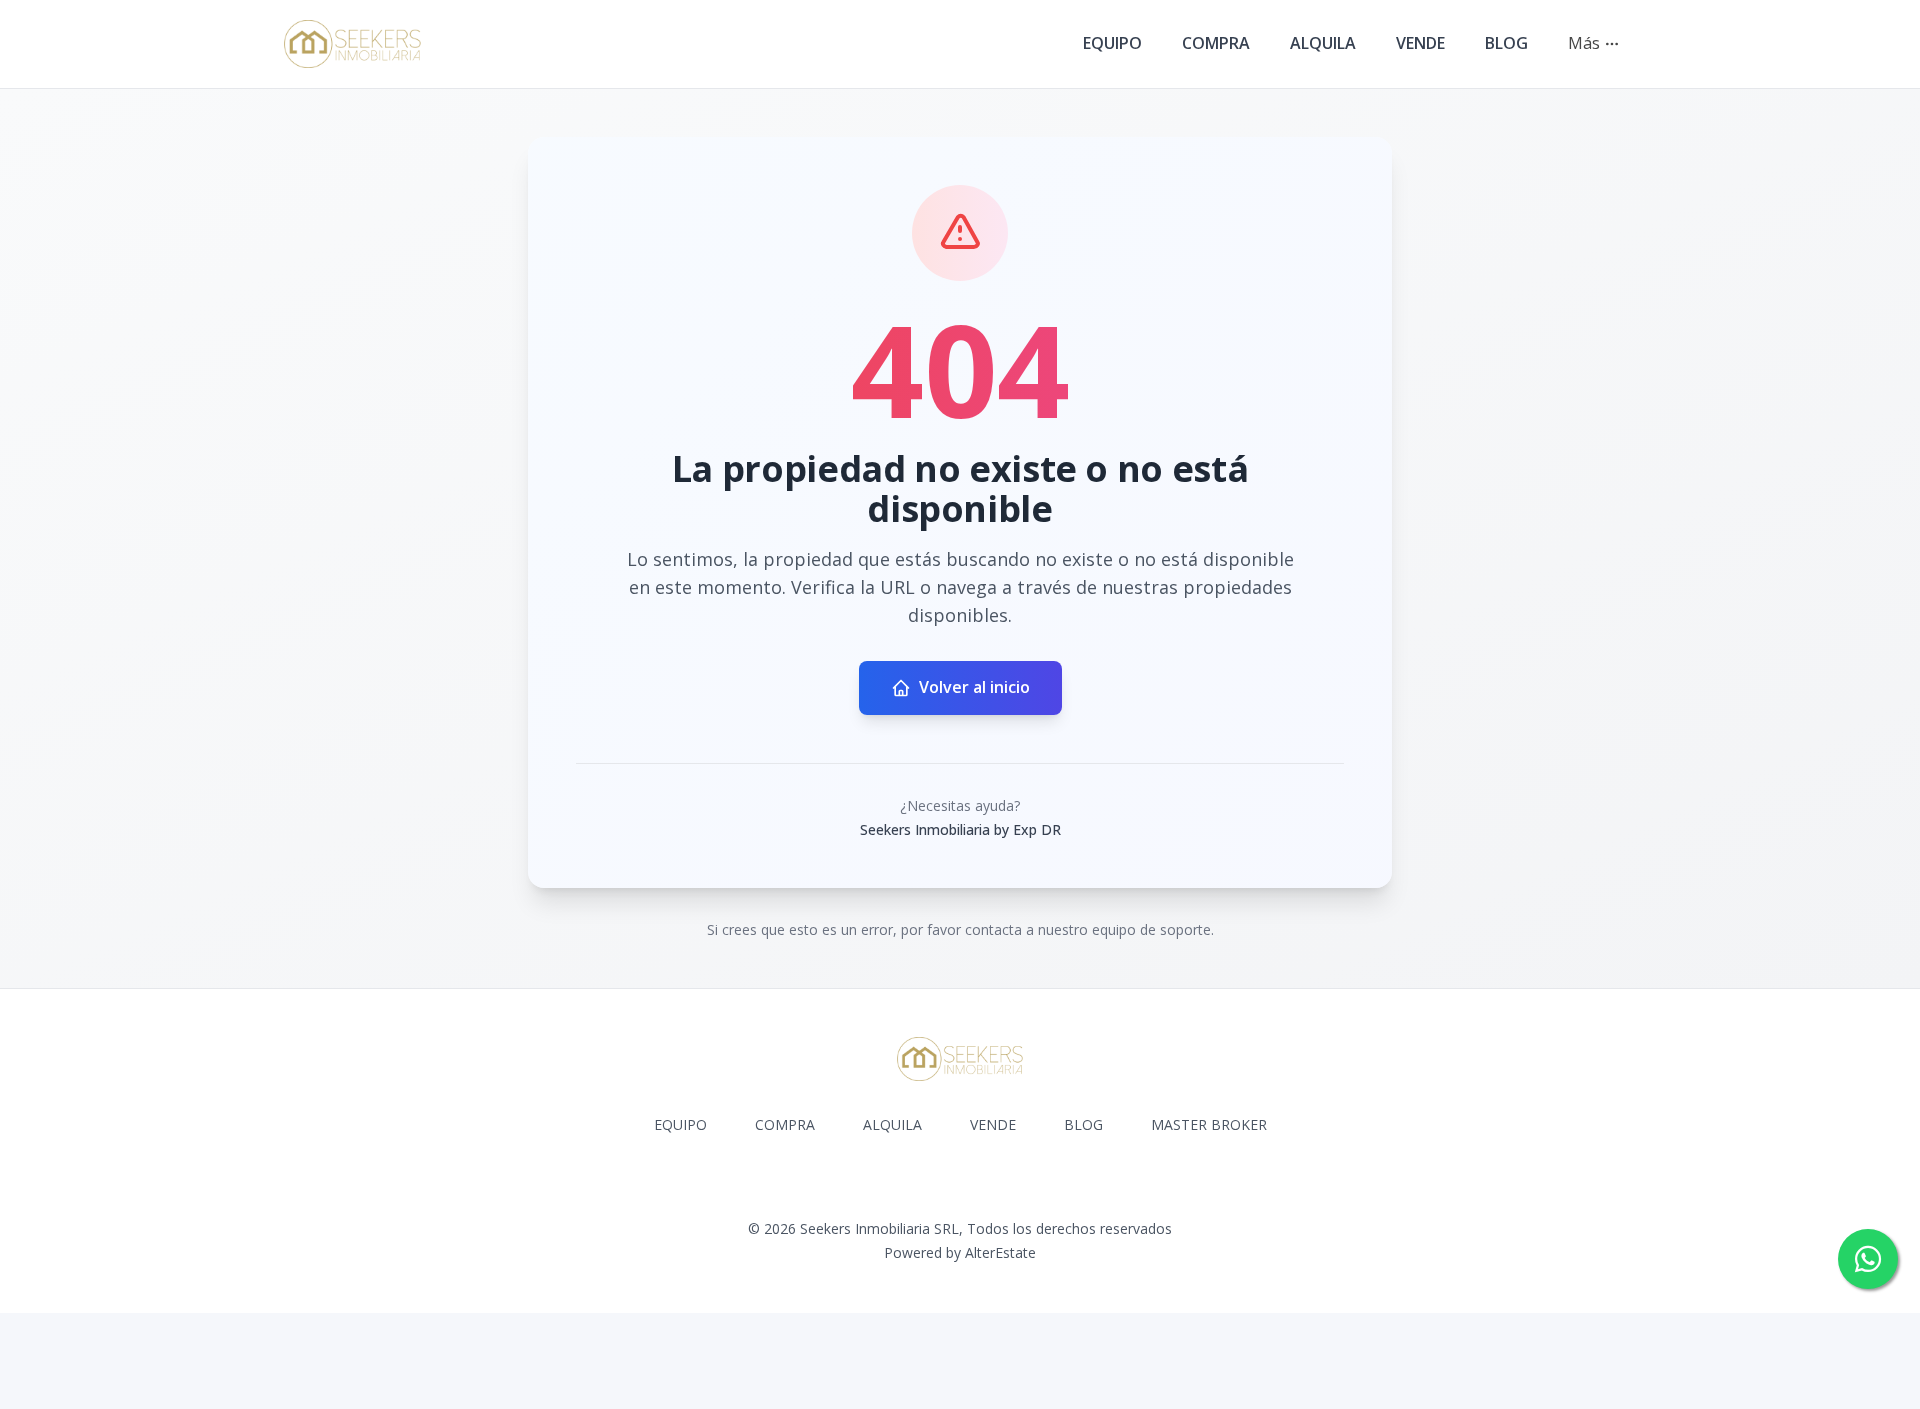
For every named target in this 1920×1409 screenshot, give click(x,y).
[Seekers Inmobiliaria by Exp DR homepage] (352, 44)
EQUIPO (1112, 43)
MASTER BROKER (1209, 1124)
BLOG (1506, 43)
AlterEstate (1000, 1252)
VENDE (1420, 43)
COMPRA (1216, 43)
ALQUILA (1323, 43)
